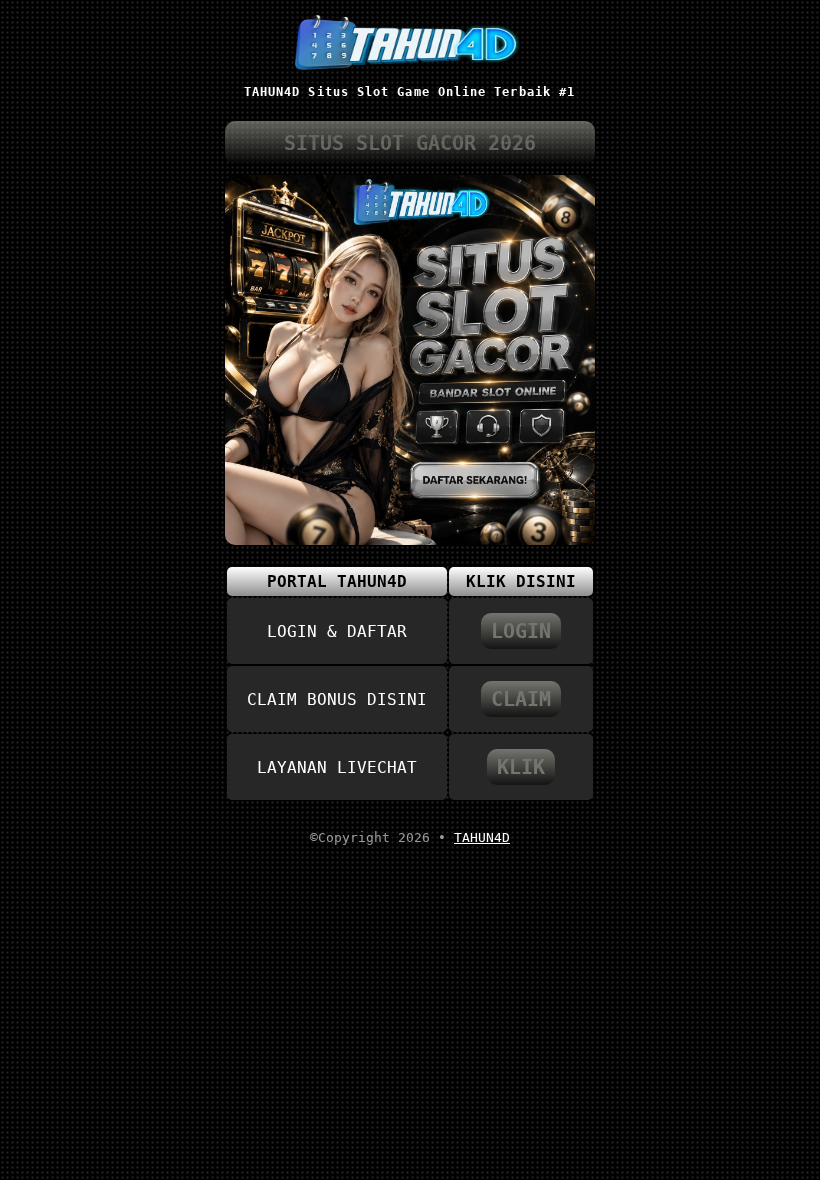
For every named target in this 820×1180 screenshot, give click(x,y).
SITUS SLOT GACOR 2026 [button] (410, 143)
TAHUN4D (482, 837)
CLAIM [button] (521, 699)
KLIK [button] (521, 767)
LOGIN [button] (521, 631)
